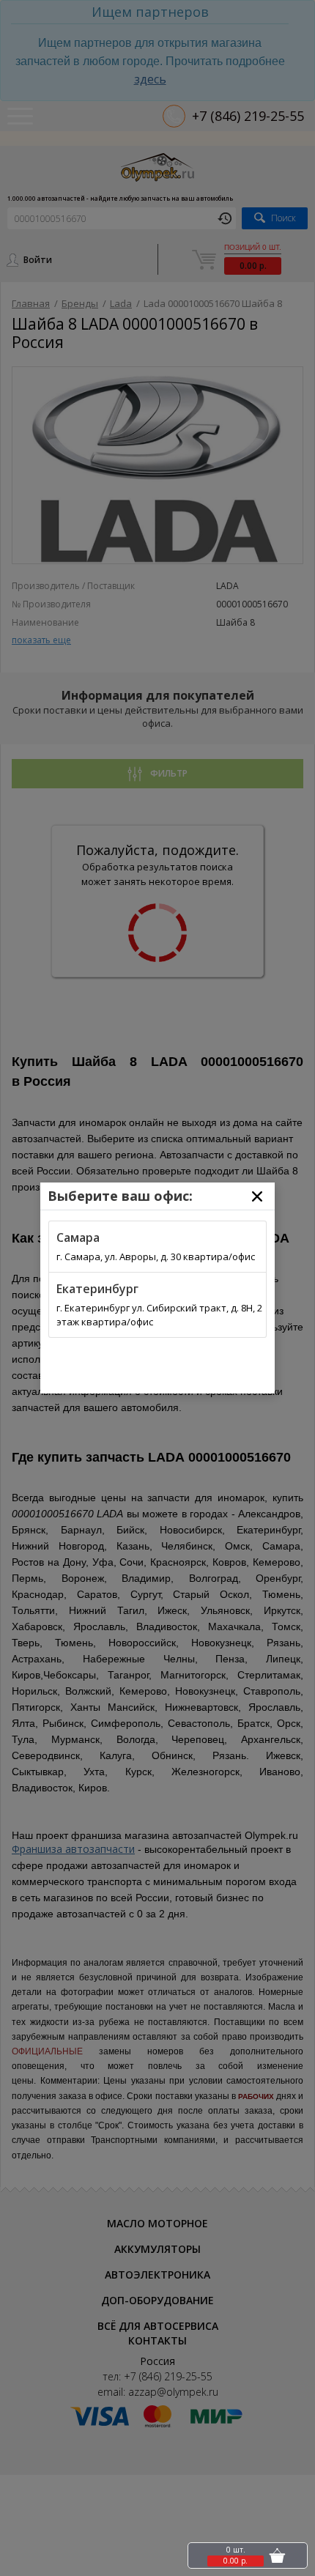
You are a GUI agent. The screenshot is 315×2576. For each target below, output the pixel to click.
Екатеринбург (97, 1289)
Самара (78, 1237)
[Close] (257, 1196)
